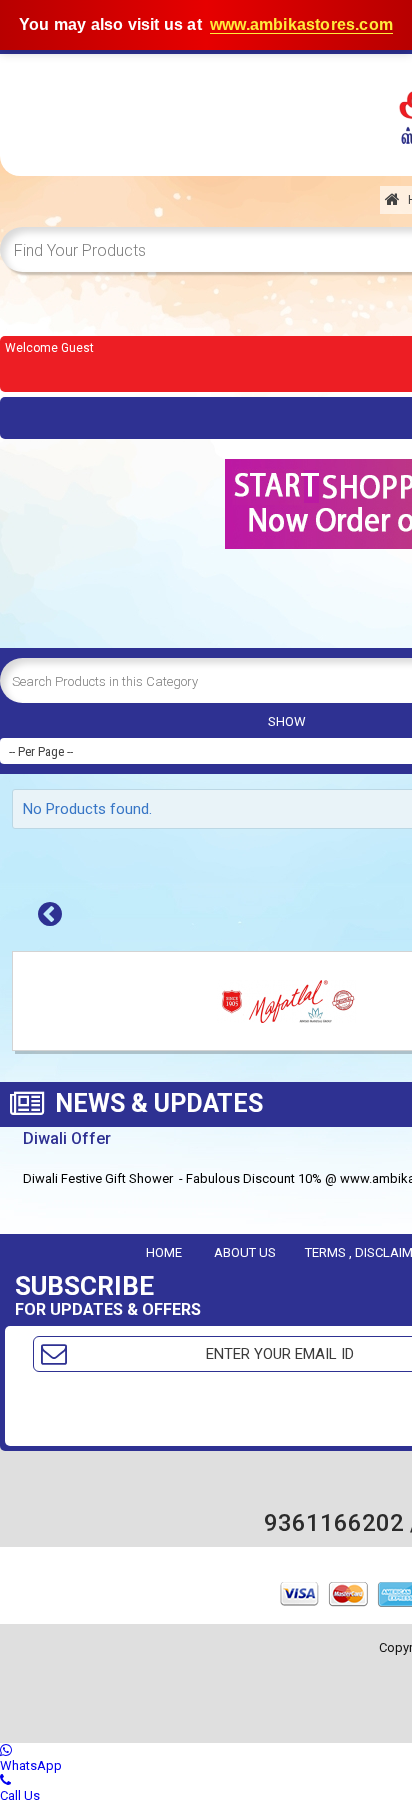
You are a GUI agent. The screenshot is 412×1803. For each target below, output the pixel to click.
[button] (50, 915)
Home (164, 1252)
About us (245, 1252)
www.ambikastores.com (301, 24)
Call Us (20, 1795)
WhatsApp (31, 1765)
